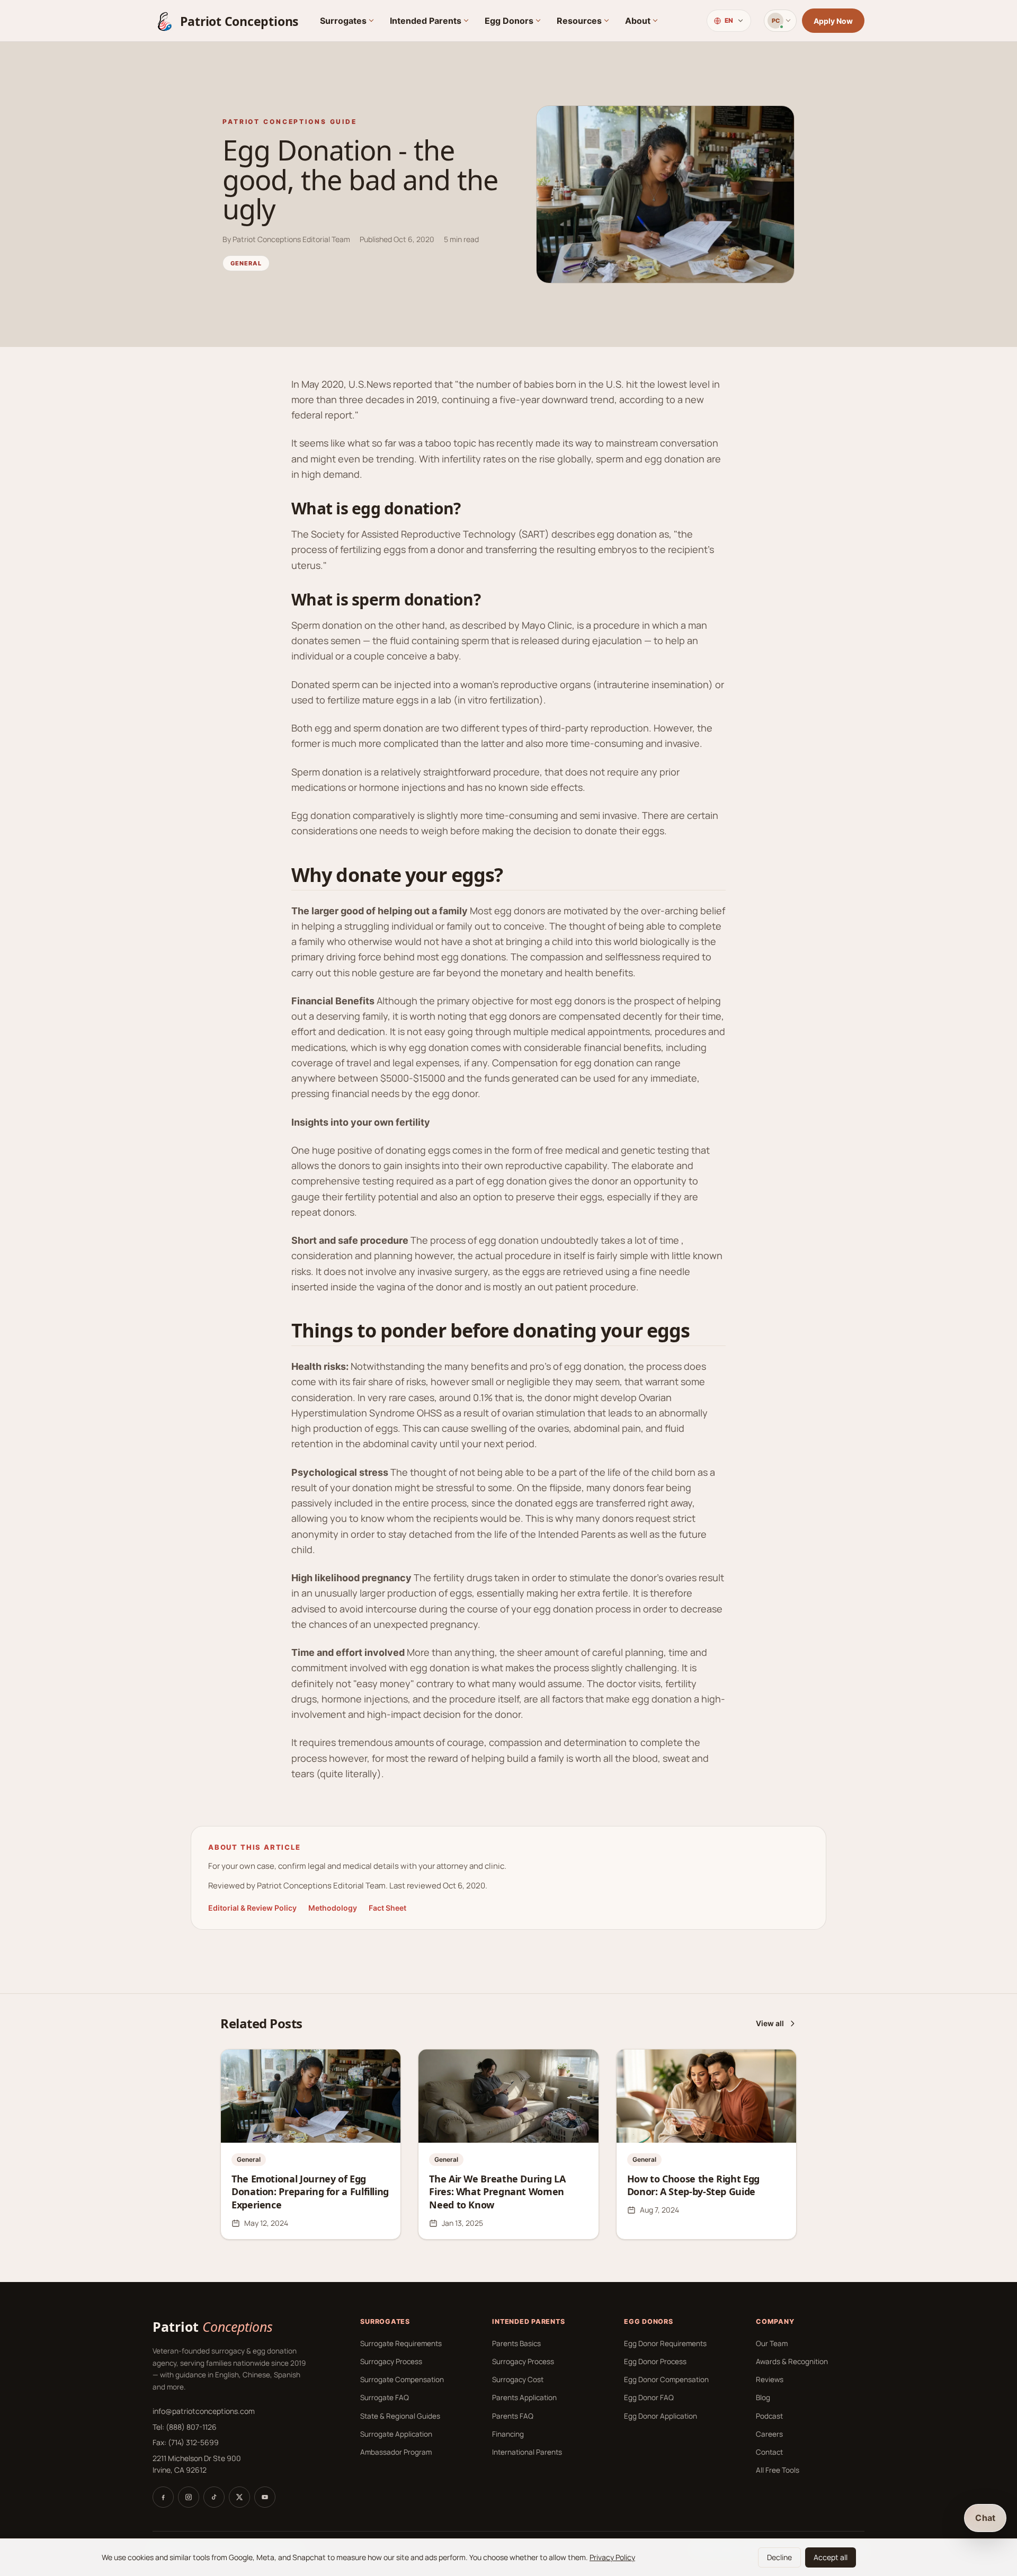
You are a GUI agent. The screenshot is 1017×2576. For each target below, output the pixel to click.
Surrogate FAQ (385, 2397)
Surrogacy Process (391, 2361)
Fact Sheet (387, 1908)
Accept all (831, 2557)
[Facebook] (163, 2497)
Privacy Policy (612, 2557)
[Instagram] (189, 2497)
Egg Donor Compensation (666, 2379)
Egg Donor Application (661, 2416)
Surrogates (343, 21)
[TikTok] (214, 2497)
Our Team (772, 2343)
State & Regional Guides (400, 2416)
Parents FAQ (513, 2416)
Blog (763, 2397)
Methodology (333, 1908)
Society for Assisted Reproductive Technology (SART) (430, 534)
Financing (508, 2434)
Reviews (770, 2379)
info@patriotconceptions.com (204, 2411)
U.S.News (370, 384)
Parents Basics (516, 2343)
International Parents (527, 2452)
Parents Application (524, 2397)
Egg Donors (509, 21)
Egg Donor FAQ (649, 2397)
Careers (769, 2434)
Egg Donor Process (655, 2361)
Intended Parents (426, 21)
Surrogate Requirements (401, 2343)
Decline (779, 2557)
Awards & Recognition (792, 2361)
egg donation (403, 508)
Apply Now (833, 21)
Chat (985, 2518)
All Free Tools (778, 2470)
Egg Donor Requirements (665, 2343)
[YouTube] (265, 2497)
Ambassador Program (396, 2452)
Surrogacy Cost (518, 2379)
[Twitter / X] (239, 2497)
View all (770, 2023)
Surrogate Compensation (402, 2379)
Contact (769, 2452)
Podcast (769, 2416)
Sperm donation (327, 625)
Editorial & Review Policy (252, 1908)
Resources (579, 21)
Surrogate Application (396, 2434)
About (638, 21)
